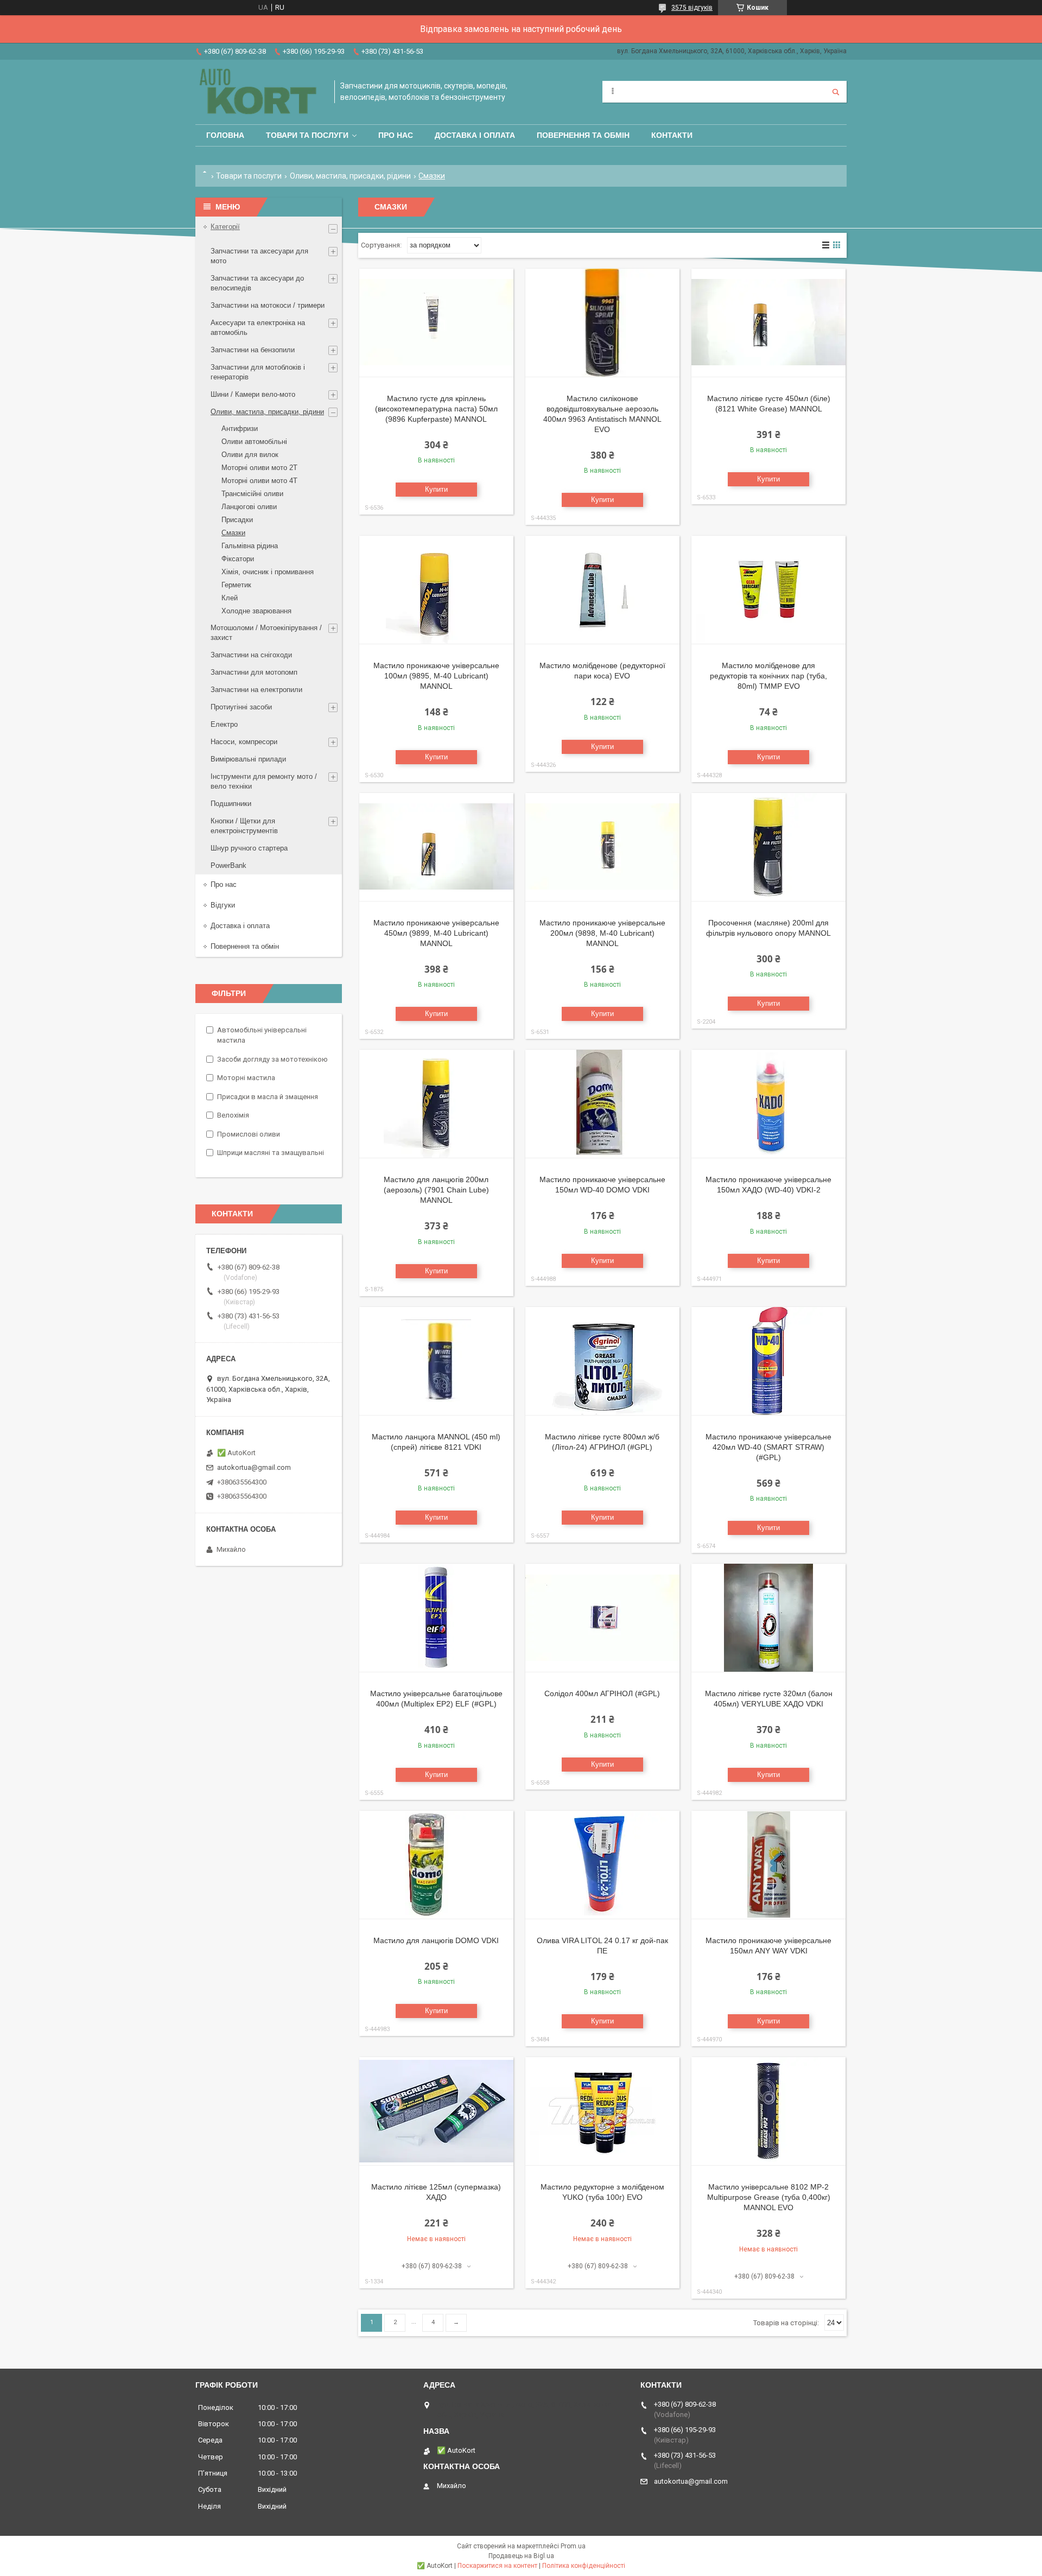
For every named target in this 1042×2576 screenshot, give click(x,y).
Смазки (233, 533)
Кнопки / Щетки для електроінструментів (244, 826)
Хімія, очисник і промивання (268, 572)
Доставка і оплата (475, 135)
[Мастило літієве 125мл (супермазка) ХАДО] (436, 2111)
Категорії (225, 227)
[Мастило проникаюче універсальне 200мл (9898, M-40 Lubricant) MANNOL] (602, 847)
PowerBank (228, 865)
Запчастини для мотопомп (254, 672)
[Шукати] (836, 92)
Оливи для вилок (250, 455)
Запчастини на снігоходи (251, 655)
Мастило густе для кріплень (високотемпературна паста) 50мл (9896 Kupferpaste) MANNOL (436, 409)
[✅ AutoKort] (259, 92)
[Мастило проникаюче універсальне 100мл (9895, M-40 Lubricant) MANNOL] (436, 590)
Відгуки (223, 905)
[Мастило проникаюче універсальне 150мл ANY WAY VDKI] (768, 1865)
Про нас (396, 135)
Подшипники (231, 804)
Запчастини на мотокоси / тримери (268, 305)
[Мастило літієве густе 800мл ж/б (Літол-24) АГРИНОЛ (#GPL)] (602, 1361)
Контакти (672, 135)
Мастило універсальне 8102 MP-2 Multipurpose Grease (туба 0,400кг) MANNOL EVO (769, 2197)
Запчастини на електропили (256, 690)
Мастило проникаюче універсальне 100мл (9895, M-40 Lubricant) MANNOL (436, 676)
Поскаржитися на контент (497, 2566)
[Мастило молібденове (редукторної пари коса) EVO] (602, 590)
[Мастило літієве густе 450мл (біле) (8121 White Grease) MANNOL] (768, 323)
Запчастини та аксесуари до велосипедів (257, 283)
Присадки (237, 520)
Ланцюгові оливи (249, 507)
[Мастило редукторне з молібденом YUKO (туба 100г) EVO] (602, 2111)
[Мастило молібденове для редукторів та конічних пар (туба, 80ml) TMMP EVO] (768, 590)
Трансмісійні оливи (252, 494)
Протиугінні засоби (241, 707)
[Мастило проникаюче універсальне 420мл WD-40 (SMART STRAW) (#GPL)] (768, 1361)
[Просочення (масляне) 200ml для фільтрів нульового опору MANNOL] (768, 847)
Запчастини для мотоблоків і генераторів (258, 372)
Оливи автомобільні (254, 442)
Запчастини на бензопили (253, 350)
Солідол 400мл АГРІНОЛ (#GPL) (602, 1693)
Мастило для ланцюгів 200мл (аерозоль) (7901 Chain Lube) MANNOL (436, 1190)
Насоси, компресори (244, 742)
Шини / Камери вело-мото (253, 394)
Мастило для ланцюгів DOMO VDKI (436, 1940)
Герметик (236, 585)
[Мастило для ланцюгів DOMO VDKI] (436, 1865)
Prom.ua (573, 2546)
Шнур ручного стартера (249, 848)
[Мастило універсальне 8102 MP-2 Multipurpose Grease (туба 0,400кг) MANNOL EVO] (768, 2111)
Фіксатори (238, 559)
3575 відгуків (692, 8)
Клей (230, 598)
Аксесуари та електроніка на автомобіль (258, 328)
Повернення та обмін (583, 135)
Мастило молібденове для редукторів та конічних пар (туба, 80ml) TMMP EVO (768, 676)
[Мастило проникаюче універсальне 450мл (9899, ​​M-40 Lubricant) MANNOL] (436, 847)
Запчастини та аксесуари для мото (259, 256)
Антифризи (240, 429)
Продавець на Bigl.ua (521, 2556)
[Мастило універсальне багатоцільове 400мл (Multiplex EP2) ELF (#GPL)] (436, 1618)
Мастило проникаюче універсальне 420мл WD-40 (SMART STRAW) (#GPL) (768, 1447)
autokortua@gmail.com (254, 1467)
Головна (225, 135)
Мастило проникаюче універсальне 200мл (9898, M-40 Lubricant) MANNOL (602, 933)
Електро (224, 724)
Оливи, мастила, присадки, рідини (350, 176)
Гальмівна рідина (250, 546)
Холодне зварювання (256, 611)
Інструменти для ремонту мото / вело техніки (264, 781)
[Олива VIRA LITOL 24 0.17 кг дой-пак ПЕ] (602, 1865)
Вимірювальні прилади (248, 759)
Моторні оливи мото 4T (259, 481)
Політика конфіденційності (584, 2566)
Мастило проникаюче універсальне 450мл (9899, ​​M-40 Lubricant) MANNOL (436, 933)
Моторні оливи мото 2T (259, 468)
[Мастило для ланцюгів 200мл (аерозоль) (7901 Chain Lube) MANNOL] (436, 1104)
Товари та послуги (307, 135)
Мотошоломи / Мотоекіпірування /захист (266, 633)
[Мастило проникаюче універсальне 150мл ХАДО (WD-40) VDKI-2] (768, 1104)
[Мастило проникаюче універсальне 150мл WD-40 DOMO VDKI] (602, 1104)
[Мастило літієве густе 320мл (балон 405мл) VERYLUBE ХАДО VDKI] (768, 1618)
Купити (436, 489)
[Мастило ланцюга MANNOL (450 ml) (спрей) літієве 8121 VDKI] (436, 1361)
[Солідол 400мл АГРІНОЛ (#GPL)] (602, 1618)
